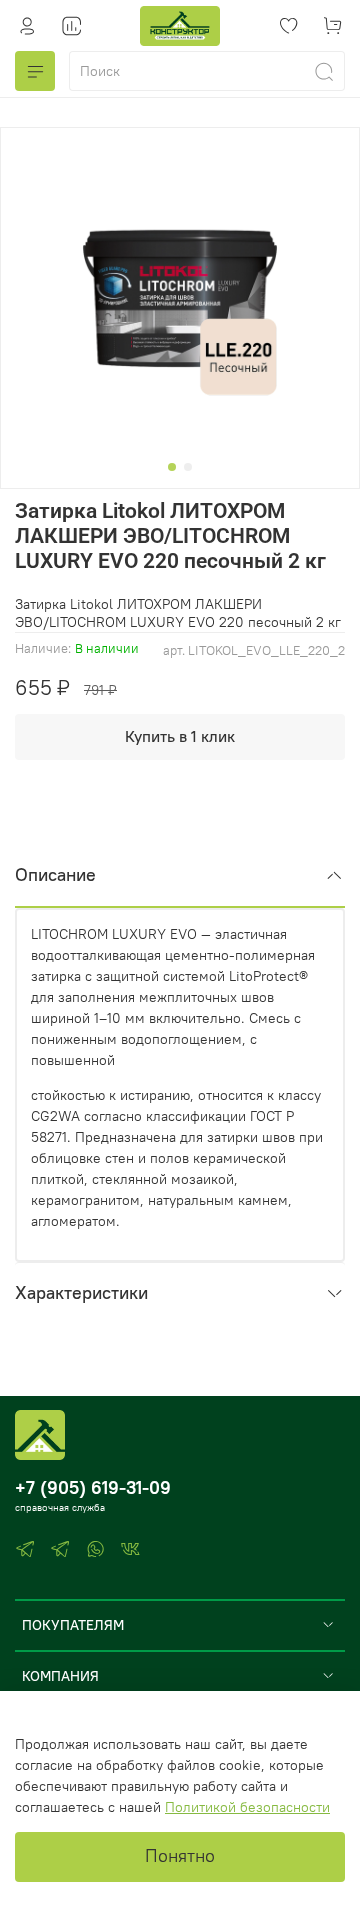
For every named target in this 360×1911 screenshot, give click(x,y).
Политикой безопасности (247, 1807)
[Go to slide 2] (188, 467)
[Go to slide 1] (172, 467)
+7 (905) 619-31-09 (93, 1487)
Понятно (180, 1856)
